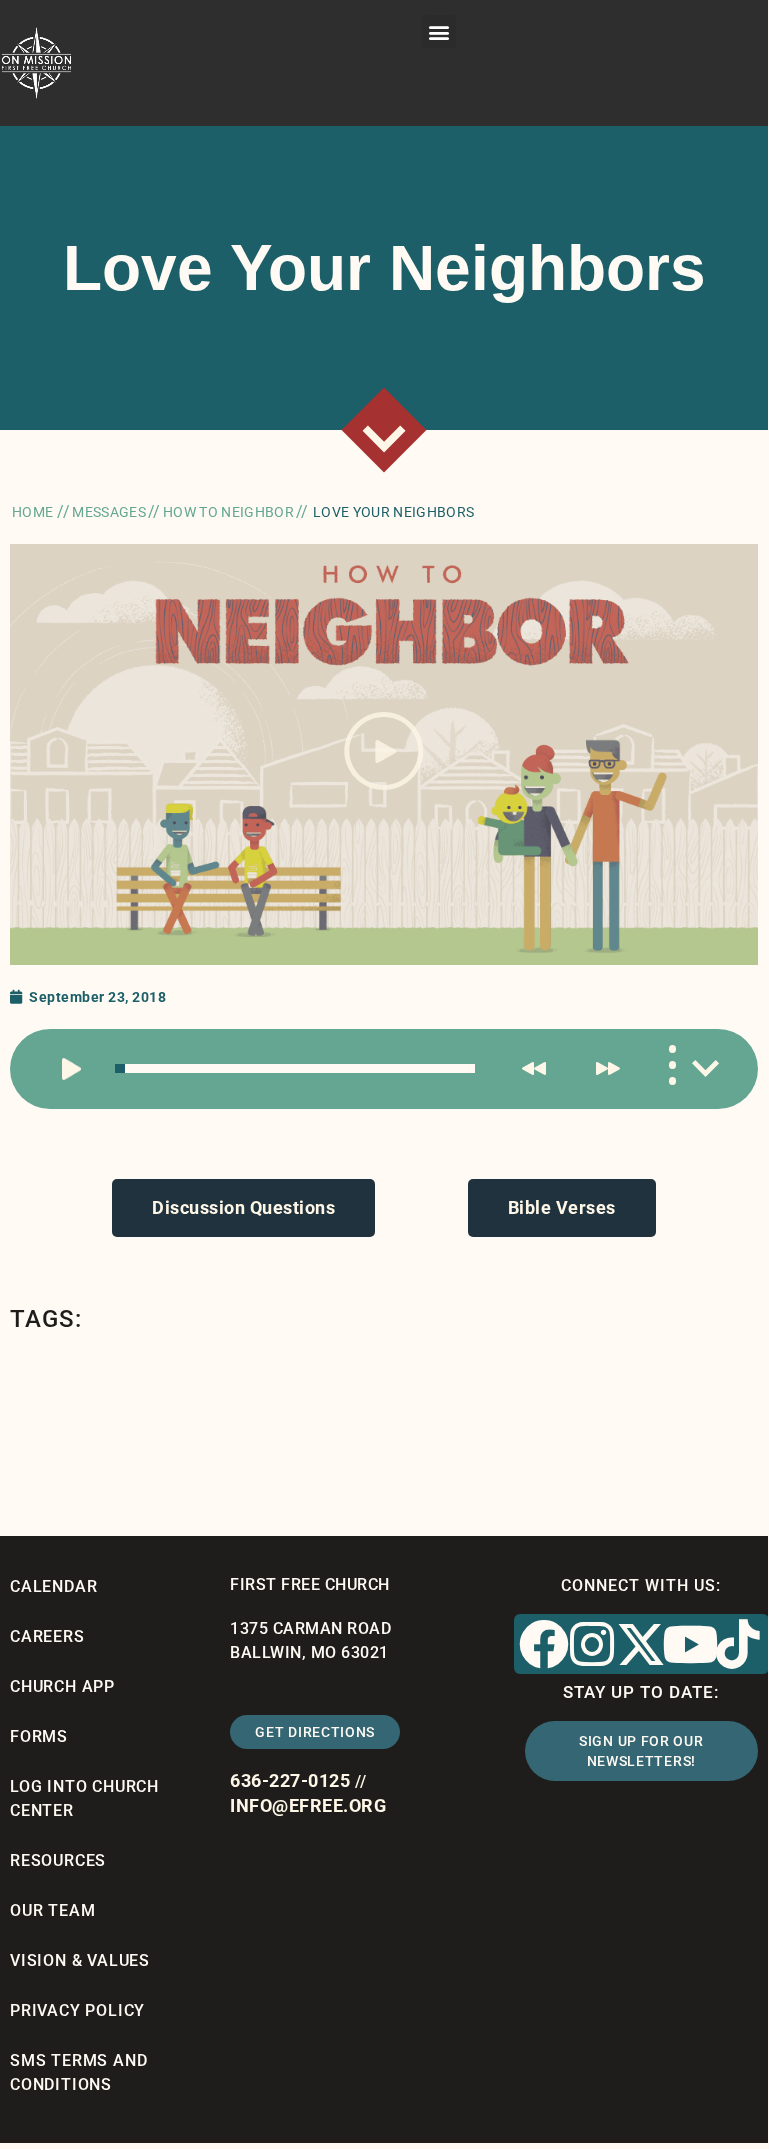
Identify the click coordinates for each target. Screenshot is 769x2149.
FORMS (39, 1736)
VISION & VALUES (80, 1960)
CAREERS (47, 1636)
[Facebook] (544, 1644)
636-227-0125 (290, 1780)
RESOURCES (58, 1860)
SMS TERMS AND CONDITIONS (78, 2072)
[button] (439, 31)
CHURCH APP (62, 1686)
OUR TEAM (52, 1910)
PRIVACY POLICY (77, 2010)
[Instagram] (593, 1644)
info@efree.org (308, 1805)
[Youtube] (690, 1644)
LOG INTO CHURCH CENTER (84, 1798)
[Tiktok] (739, 1644)
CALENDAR (53, 1586)
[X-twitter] (641, 1644)
